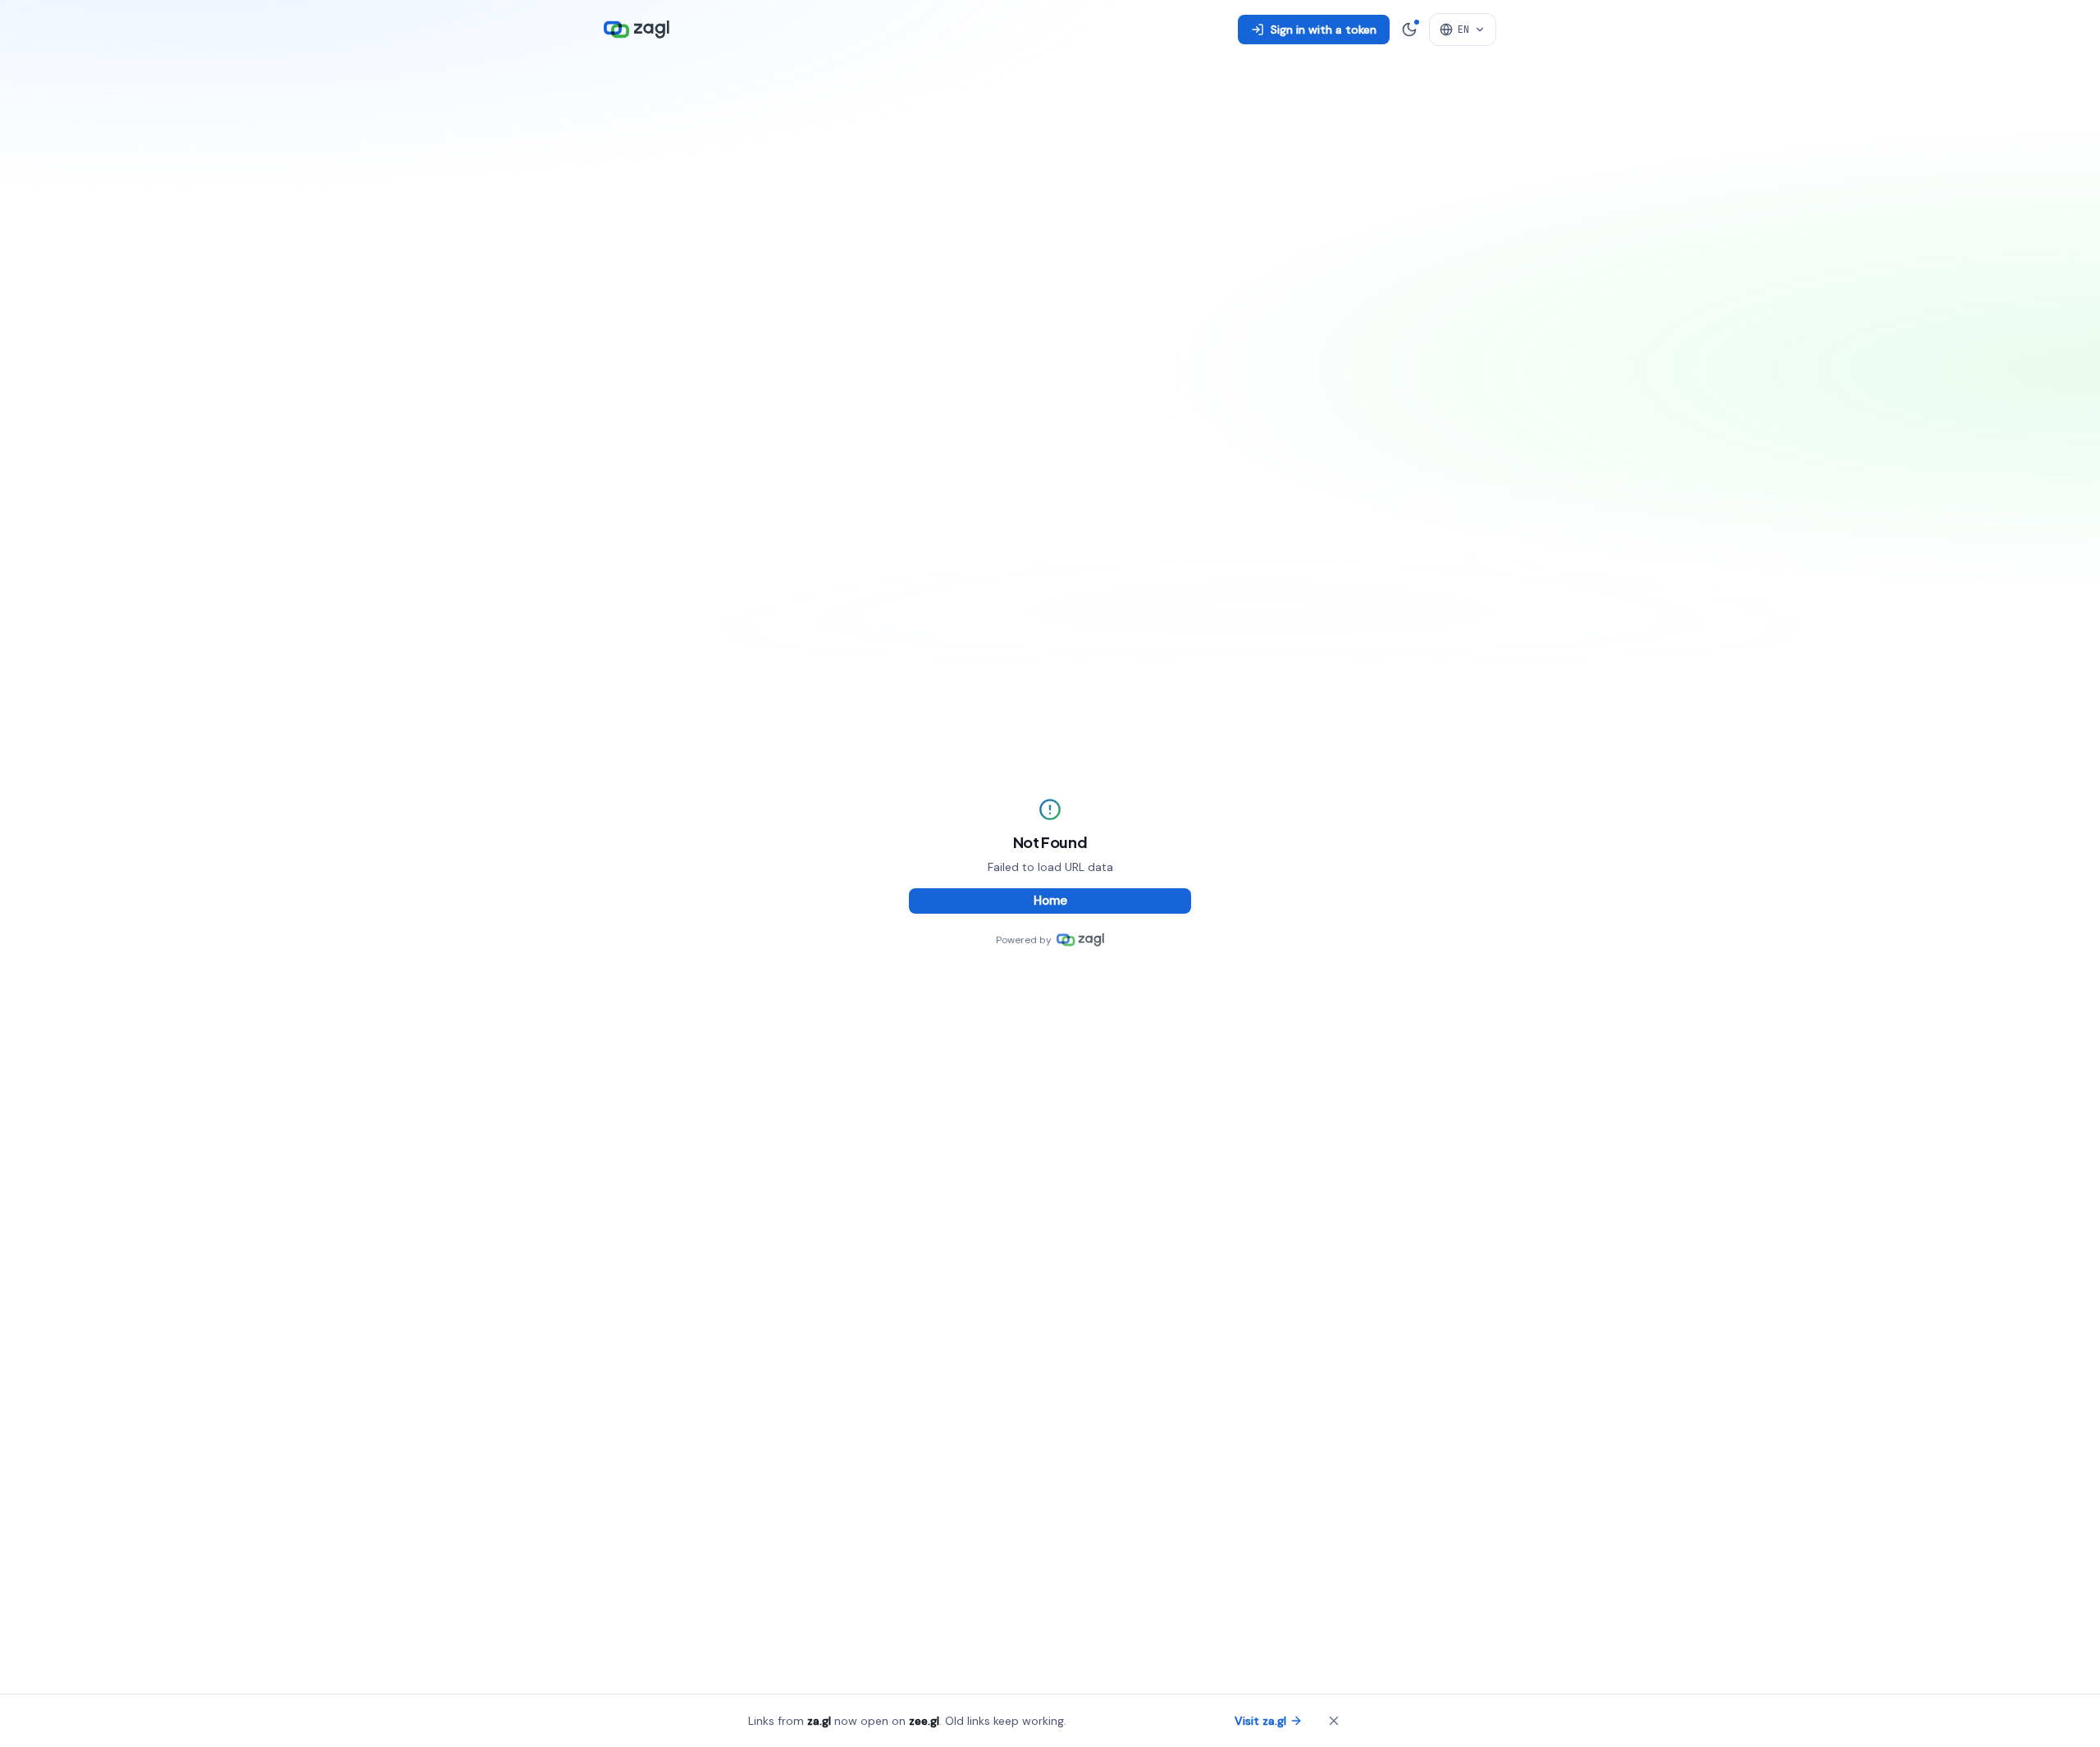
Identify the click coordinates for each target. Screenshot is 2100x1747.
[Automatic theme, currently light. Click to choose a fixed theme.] (1409, 30)
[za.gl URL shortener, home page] (637, 30)
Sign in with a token (1324, 30)
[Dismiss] (1334, 1721)
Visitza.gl (1260, 1721)
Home (1050, 901)
